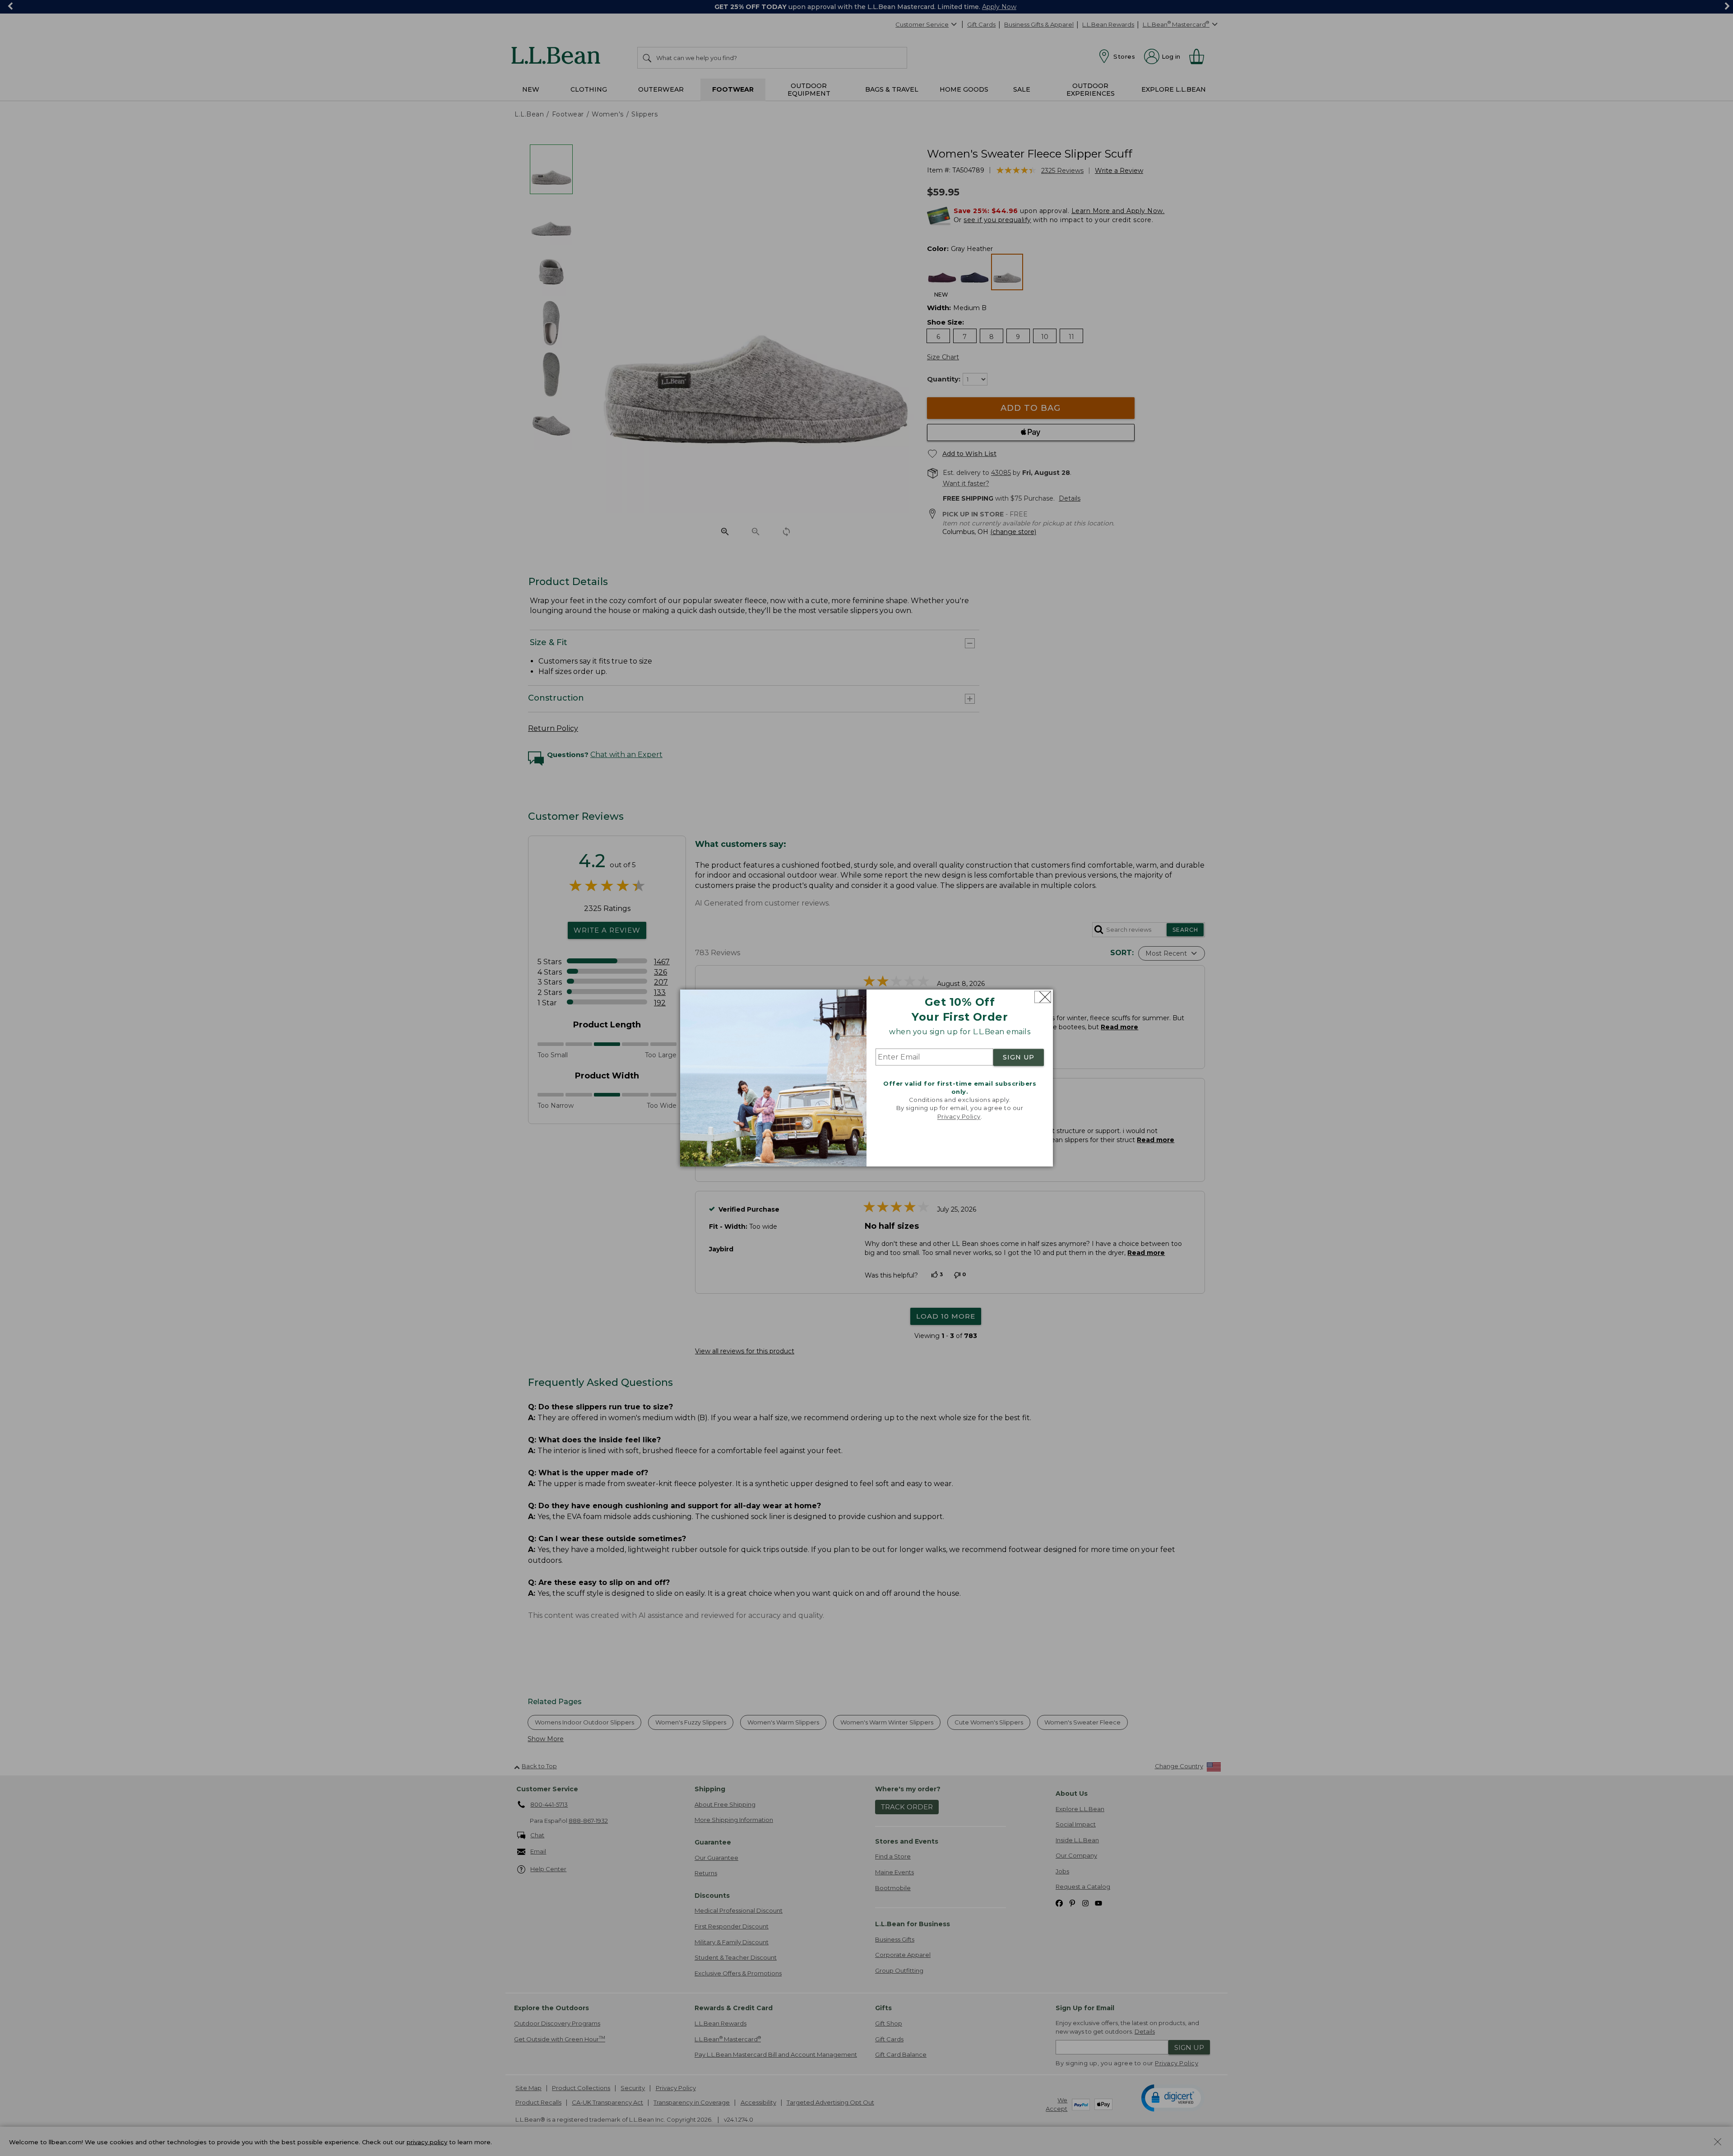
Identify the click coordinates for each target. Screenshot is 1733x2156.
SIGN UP (1019, 1057)
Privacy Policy (959, 1116)
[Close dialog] (1043, 997)
